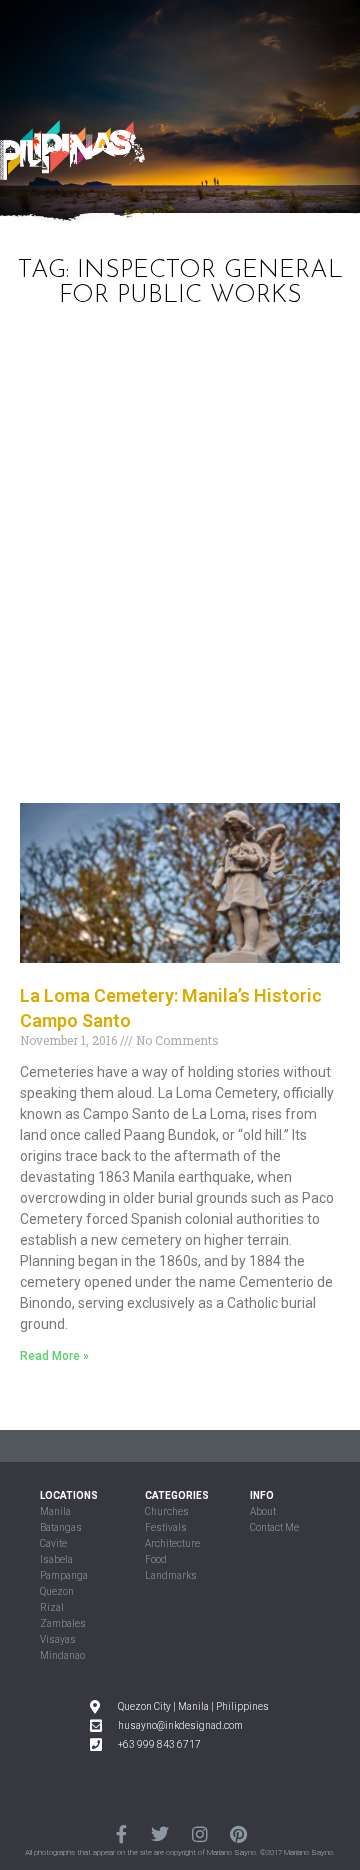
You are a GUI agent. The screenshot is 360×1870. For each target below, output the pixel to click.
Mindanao (62, 1655)
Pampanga (64, 1575)
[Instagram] (199, 1834)
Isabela (56, 1559)
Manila (55, 1511)
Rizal (52, 1607)
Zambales (63, 1623)
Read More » (54, 1356)
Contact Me (274, 1527)
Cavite (53, 1543)
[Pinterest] (238, 1834)
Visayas (58, 1639)
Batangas (61, 1527)
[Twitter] (160, 1834)
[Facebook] (121, 1834)
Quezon (57, 1591)
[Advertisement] (180, 563)
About (263, 1511)
